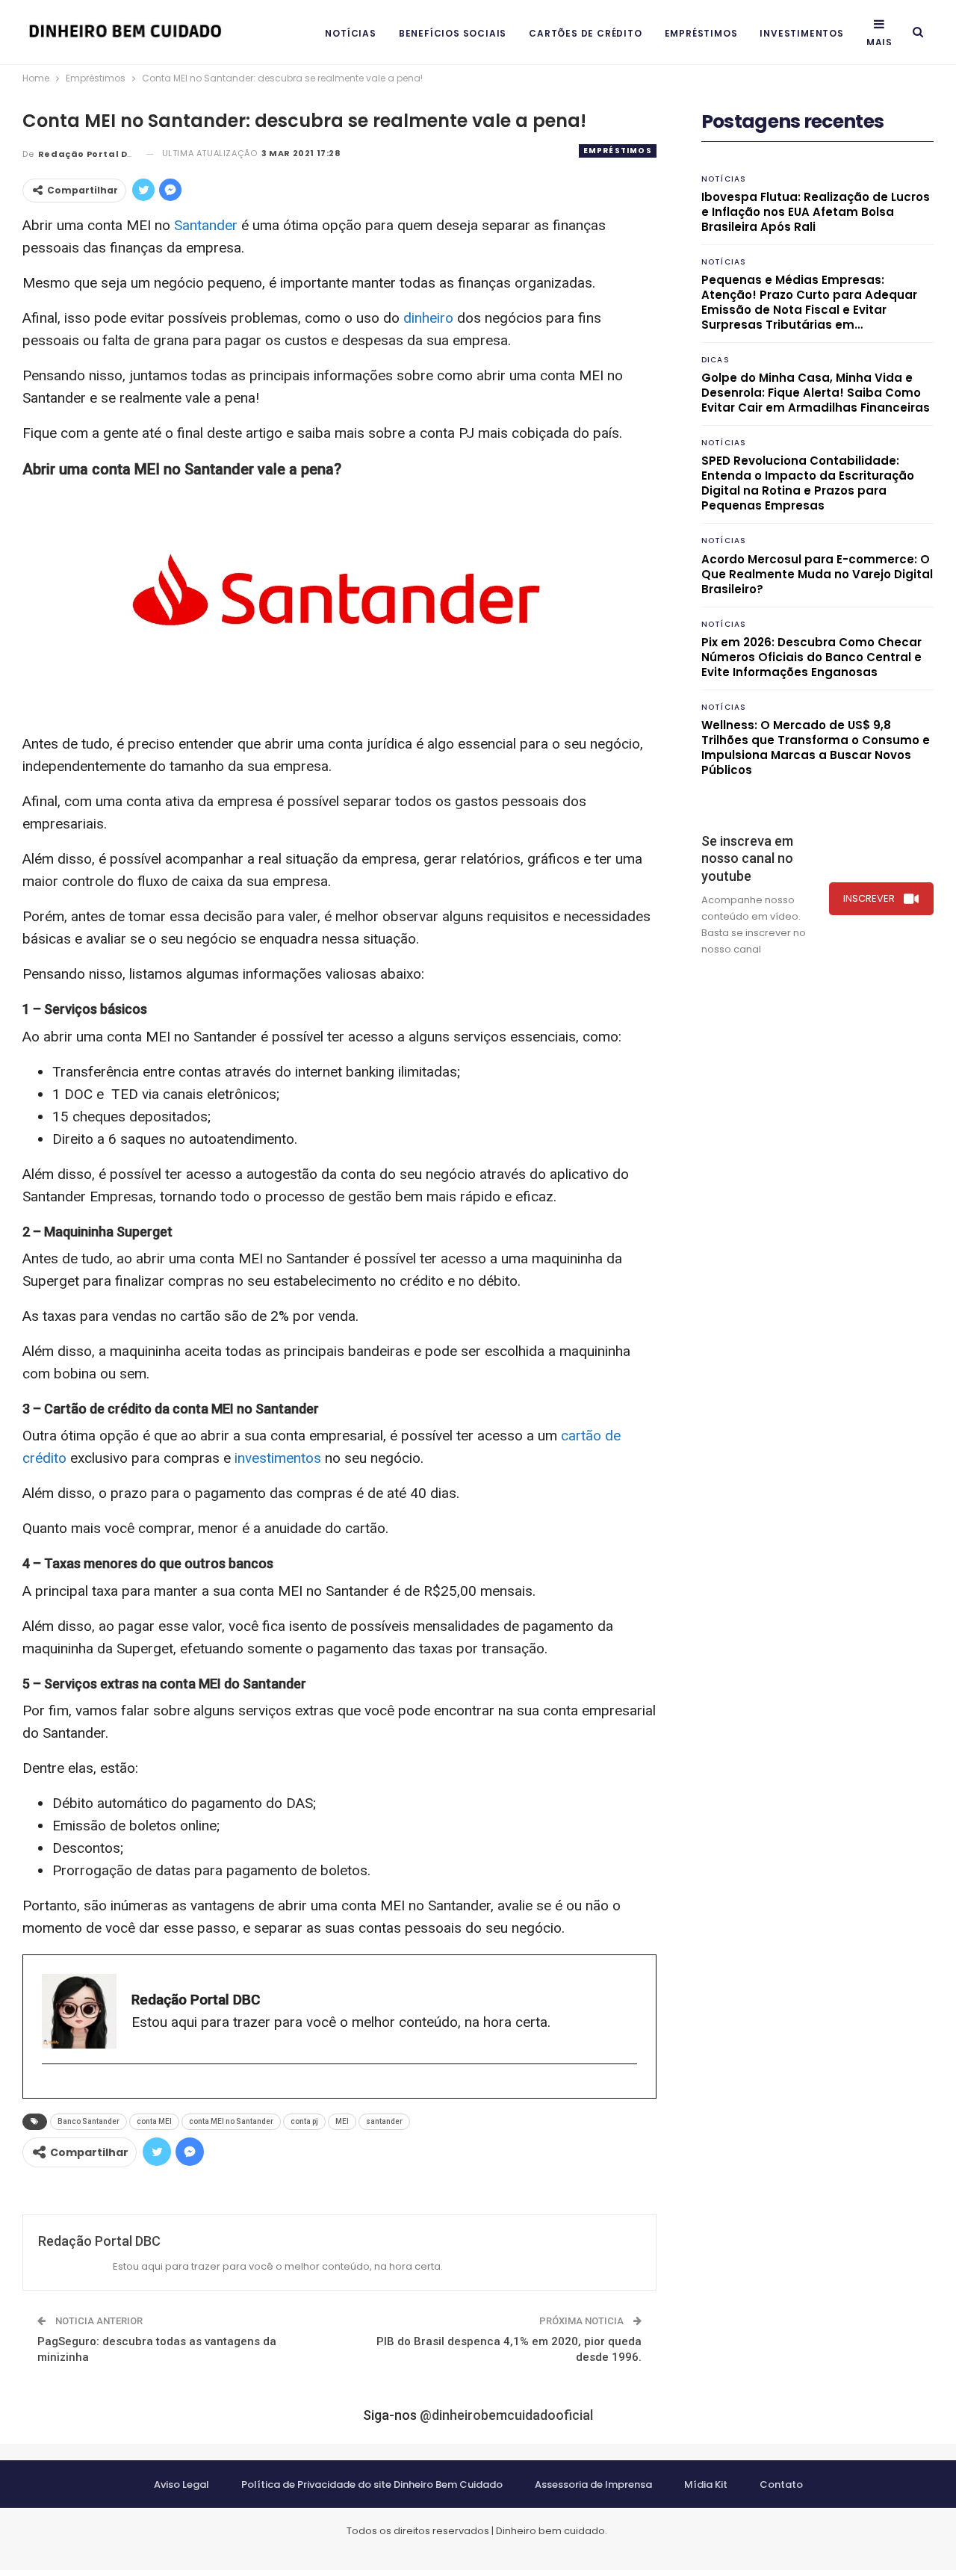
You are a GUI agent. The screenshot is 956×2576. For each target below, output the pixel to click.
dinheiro (428, 318)
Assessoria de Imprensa (593, 2484)
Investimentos (801, 33)
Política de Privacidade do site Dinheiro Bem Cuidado (372, 2484)
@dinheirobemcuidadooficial (506, 2415)
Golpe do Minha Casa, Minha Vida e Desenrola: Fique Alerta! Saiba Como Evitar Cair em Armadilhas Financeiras (816, 393)
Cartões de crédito (585, 33)
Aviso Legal (181, 2484)
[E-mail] (50, 2089)
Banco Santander (89, 2121)
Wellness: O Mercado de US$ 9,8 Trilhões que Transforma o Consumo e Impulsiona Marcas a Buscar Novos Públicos (816, 747)
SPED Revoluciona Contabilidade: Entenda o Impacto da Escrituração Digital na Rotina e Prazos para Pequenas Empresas (808, 483)
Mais (879, 42)
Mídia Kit (706, 2484)
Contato (781, 2484)
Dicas (716, 360)
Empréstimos (701, 33)
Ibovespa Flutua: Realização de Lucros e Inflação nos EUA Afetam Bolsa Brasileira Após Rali (816, 212)
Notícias (350, 33)
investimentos (278, 1458)
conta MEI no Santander (231, 2121)
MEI (342, 2121)
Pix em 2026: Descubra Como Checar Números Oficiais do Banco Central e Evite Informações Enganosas (811, 657)
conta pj (304, 2121)
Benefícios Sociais (453, 33)
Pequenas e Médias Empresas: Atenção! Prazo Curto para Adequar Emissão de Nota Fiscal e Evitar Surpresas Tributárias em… (809, 302)
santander (384, 2121)
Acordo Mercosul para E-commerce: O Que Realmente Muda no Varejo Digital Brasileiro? (817, 574)
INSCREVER (869, 898)
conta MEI (154, 2121)
